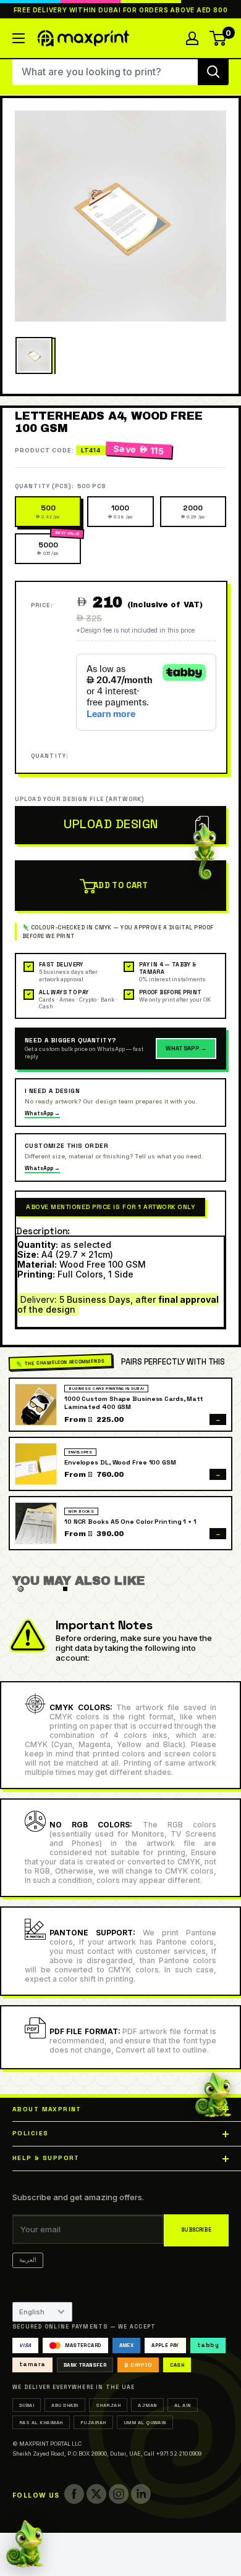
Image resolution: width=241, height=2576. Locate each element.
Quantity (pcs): (60, 486)
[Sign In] (192, 38)
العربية (28, 2260)
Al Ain (183, 2405)
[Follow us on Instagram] (119, 2494)
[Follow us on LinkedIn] (141, 2494)
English (32, 2312)
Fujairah (93, 2422)
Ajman (147, 2405)
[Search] (213, 72)
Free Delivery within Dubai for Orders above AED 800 (121, 10)
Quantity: (50, 756)
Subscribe (196, 2230)
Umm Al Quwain (145, 2422)
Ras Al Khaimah (41, 2422)
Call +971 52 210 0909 (173, 2453)
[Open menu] (19, 38)
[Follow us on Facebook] (74, 2494)
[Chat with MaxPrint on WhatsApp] (25, 2544)
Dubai (27, 2405)
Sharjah (108, 2405)
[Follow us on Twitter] (96, 2494)
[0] (218, 38)
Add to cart (120, 885)
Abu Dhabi (65, 2405)
